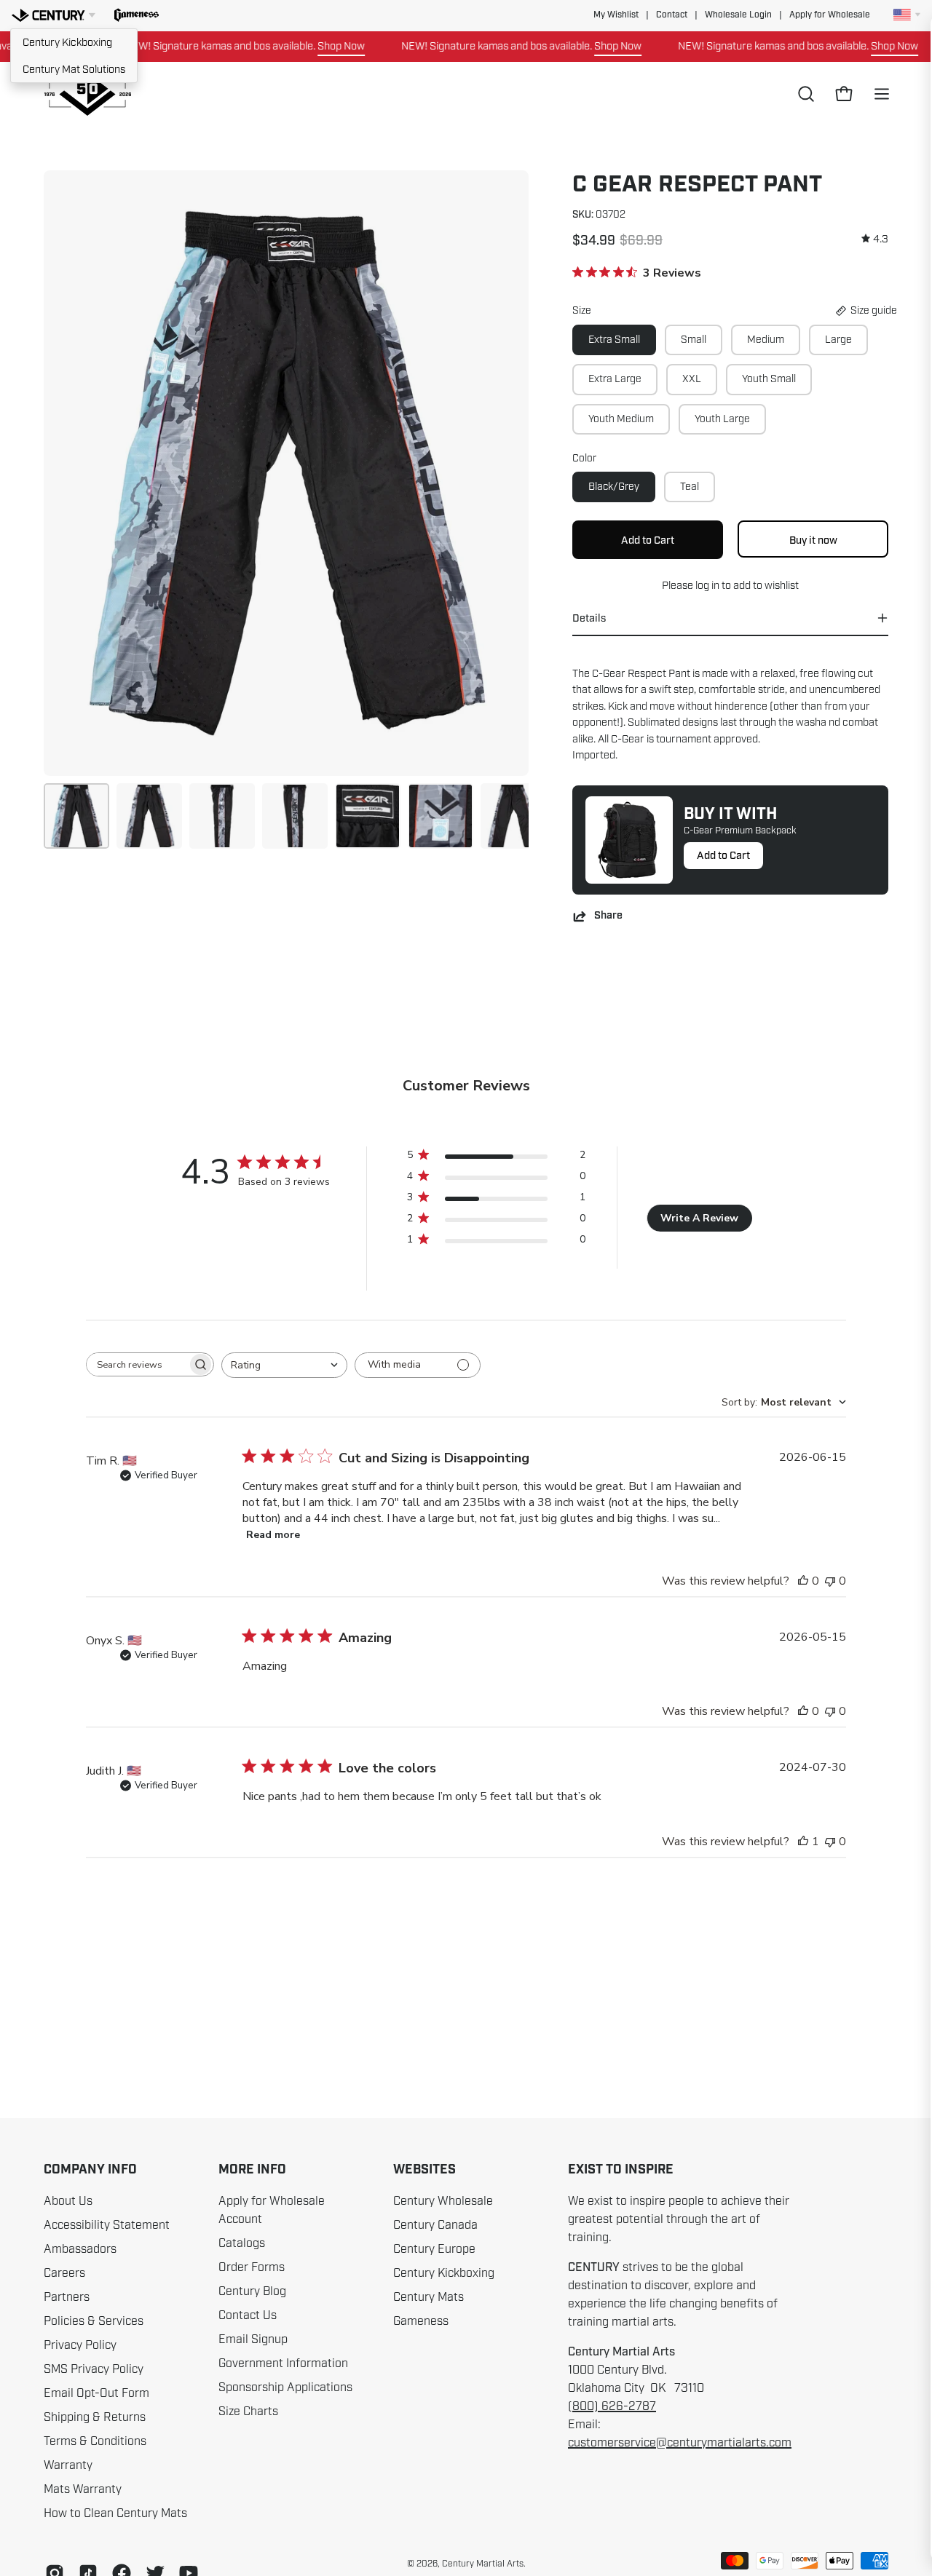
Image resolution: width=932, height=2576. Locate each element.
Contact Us (248, 2315)
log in (707, 585)
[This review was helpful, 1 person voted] (803, 1842)
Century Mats (429, 2297)
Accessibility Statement (107, 2225)
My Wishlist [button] (616, 15)
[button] (137, 15)
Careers (64, 2273)
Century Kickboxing (67, 42)
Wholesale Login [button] (738, 15)
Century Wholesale (443, 2201)
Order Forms (252, 2267)
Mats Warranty (83, 2489)
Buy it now (813, 540)
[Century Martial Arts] (87, 94)
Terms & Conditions (95, 2441)
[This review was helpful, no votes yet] (803, 1581)
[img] (875, 239)
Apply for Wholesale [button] (830, 15)
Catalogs (242, 2243)
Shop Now (303, 46)
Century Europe (434, 2249)
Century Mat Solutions (74, 69)
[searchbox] (137, 1364)
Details (589, 618)
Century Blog (252, 2291)
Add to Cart (723, 855)
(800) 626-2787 (612, 2406)
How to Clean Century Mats (115, 2513)
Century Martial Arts (483, 2564)
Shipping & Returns (95, 2417)
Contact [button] (672, 15)
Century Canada (435, 2225)
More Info (252, 2170)
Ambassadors (80, 2249)
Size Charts (248, 2411)
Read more (273, 1535)
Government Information (283, 2363)
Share (608, 916)
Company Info (90, 2170)
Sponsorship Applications (285, 2387)
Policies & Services (94, 2321)
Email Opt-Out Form (96, 2393)
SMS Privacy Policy (94, 2369)
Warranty (68, 2465)
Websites (424, 2170)
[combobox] (284, 1365)
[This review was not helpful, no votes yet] (830, 1581)
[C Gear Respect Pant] (76, 816)
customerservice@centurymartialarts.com (680, 2443)
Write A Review (699, 1218)
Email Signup (253, 2339)
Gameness (421, 2321)
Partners (67, 2297)
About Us (68, 2201)
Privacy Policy (80, 2345)
